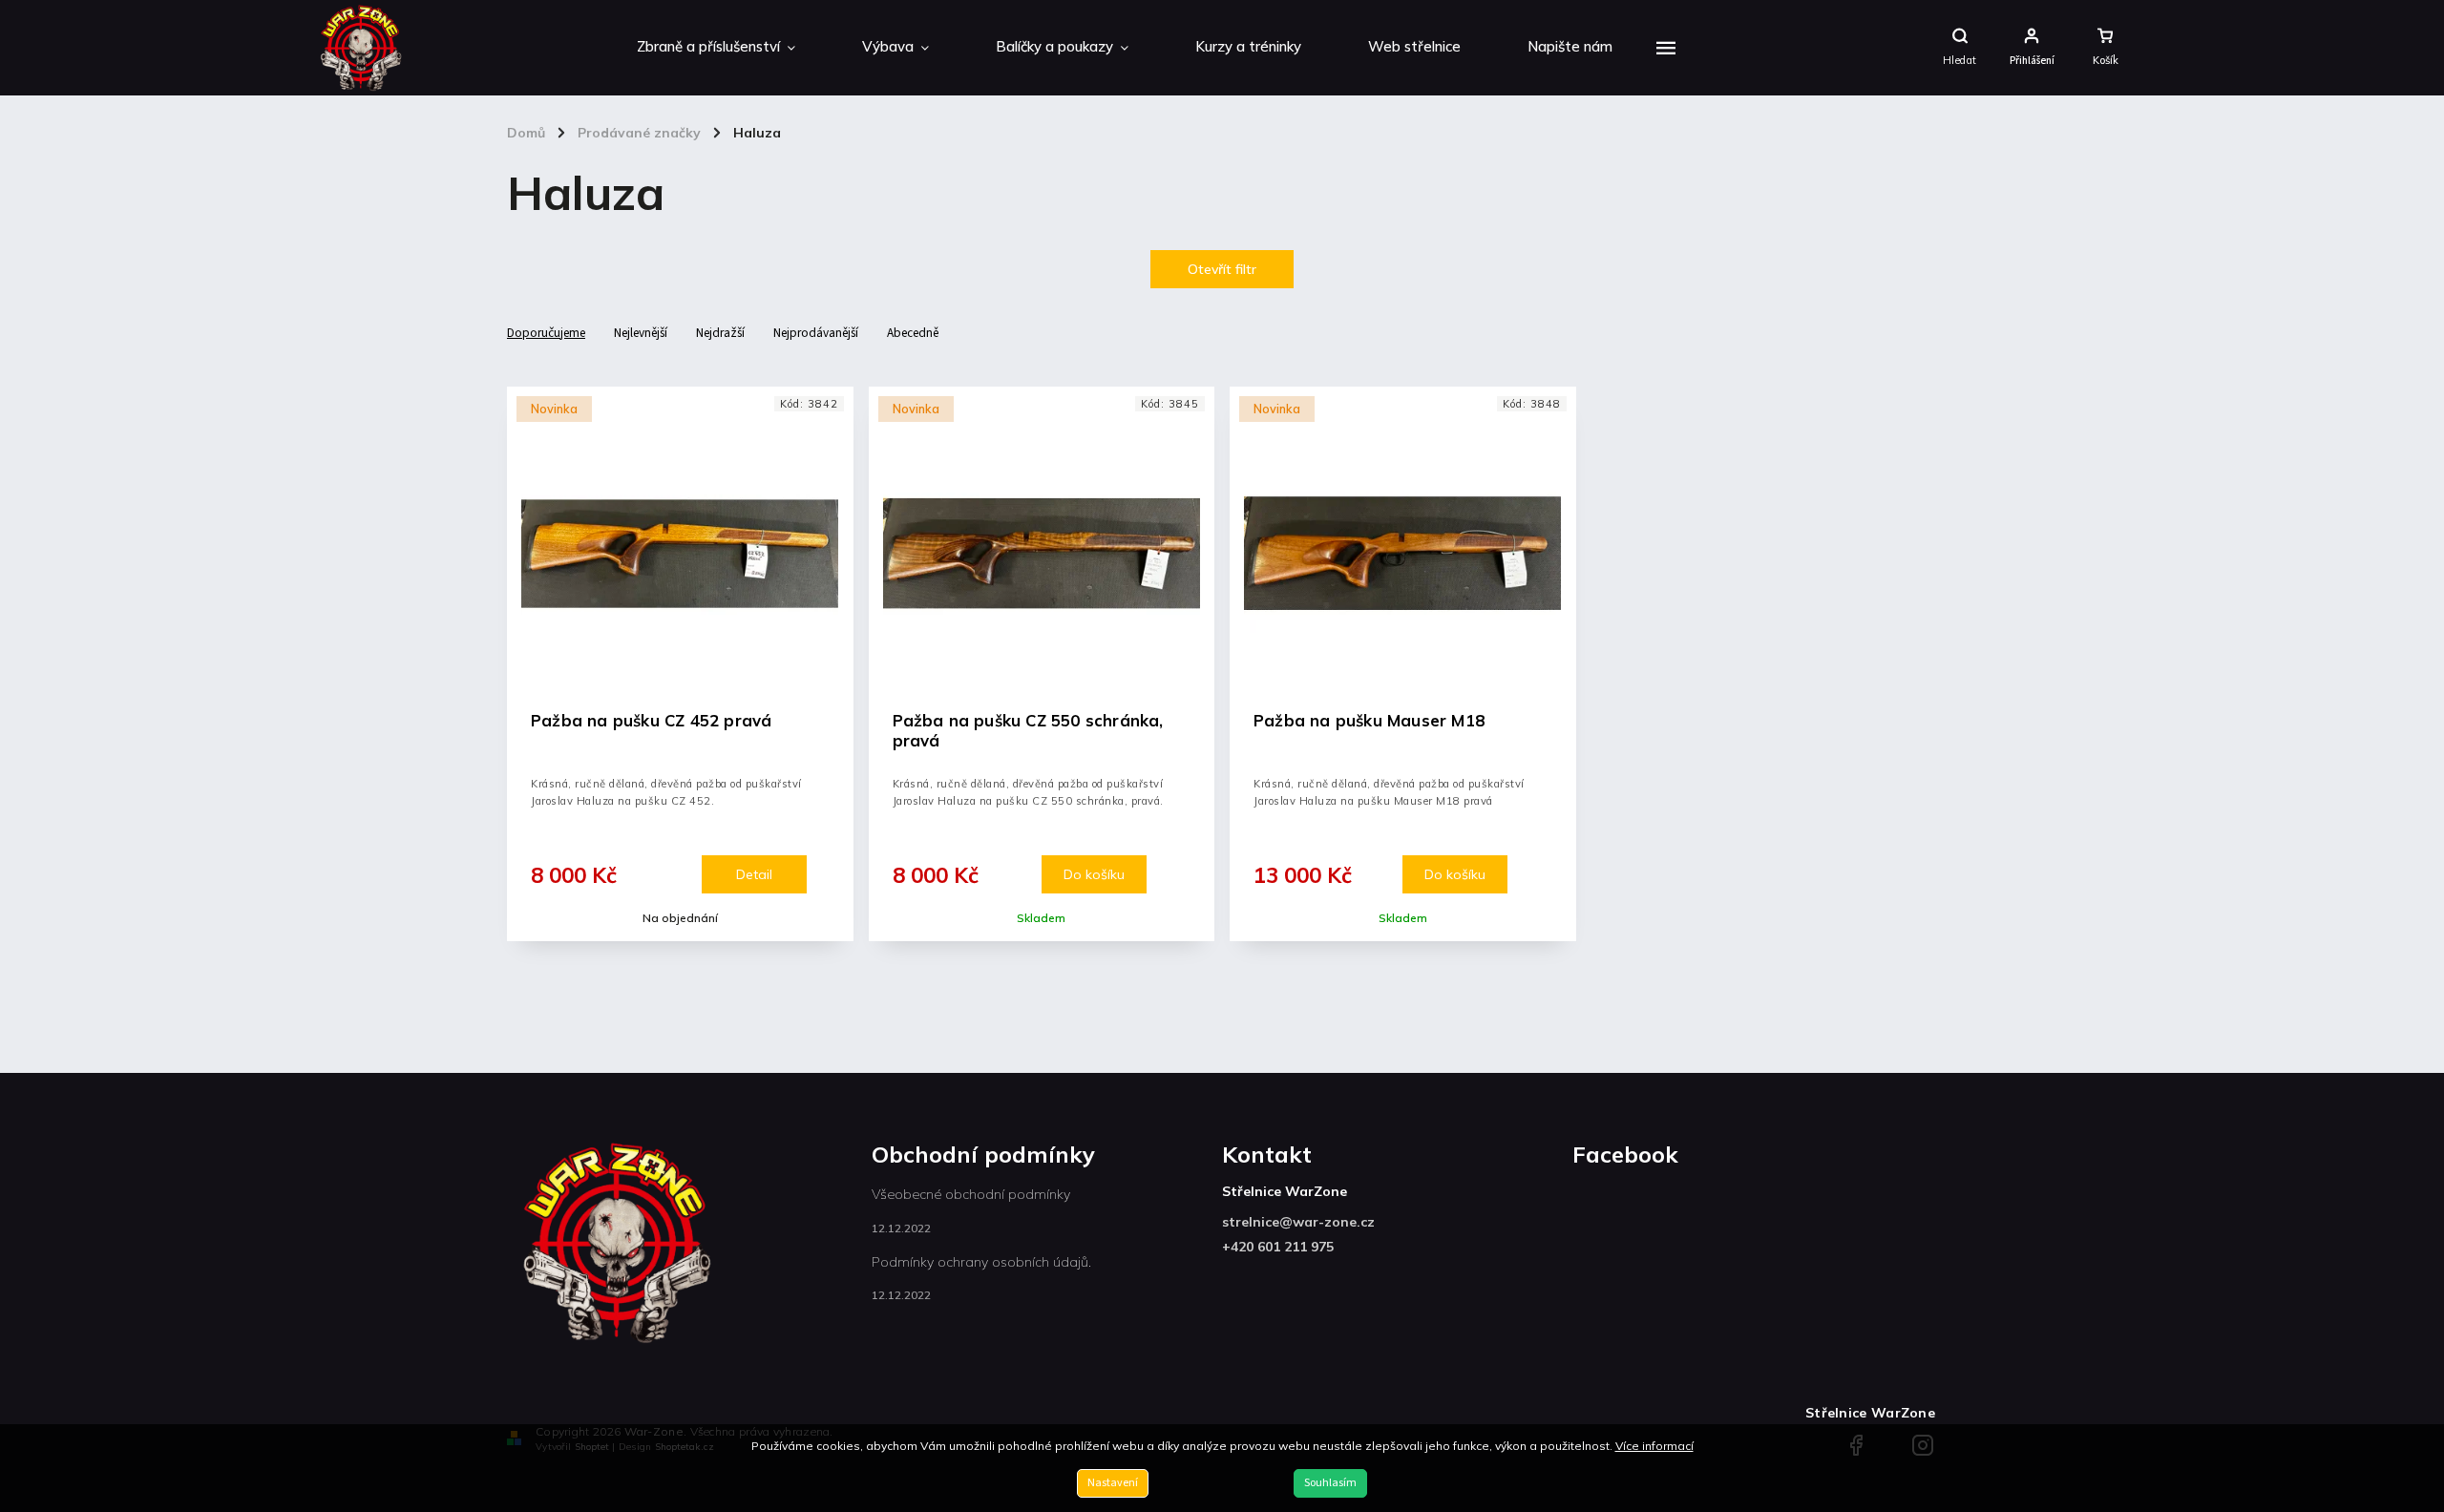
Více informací (1654, 1446)
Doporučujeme (546, 333)
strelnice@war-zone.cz (1298, 1222)
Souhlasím (1330, 1483)
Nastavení (1113, 1483)
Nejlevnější (641, 333)
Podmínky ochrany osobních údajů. (981, 1262)
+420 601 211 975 (1278, 1247)
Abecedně (913, 333)
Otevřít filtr (1222, 269)
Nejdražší (720, 333)
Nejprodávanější (816, 333)
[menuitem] (716, 48)
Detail (754, 874)
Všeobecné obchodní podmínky (971, 1194)
